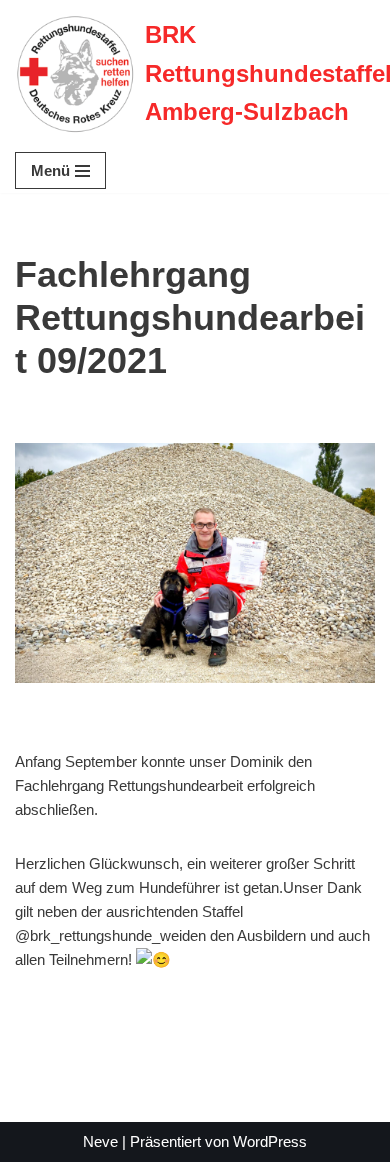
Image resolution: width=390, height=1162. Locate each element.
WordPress (270, 1141)
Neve (100, 1141)
